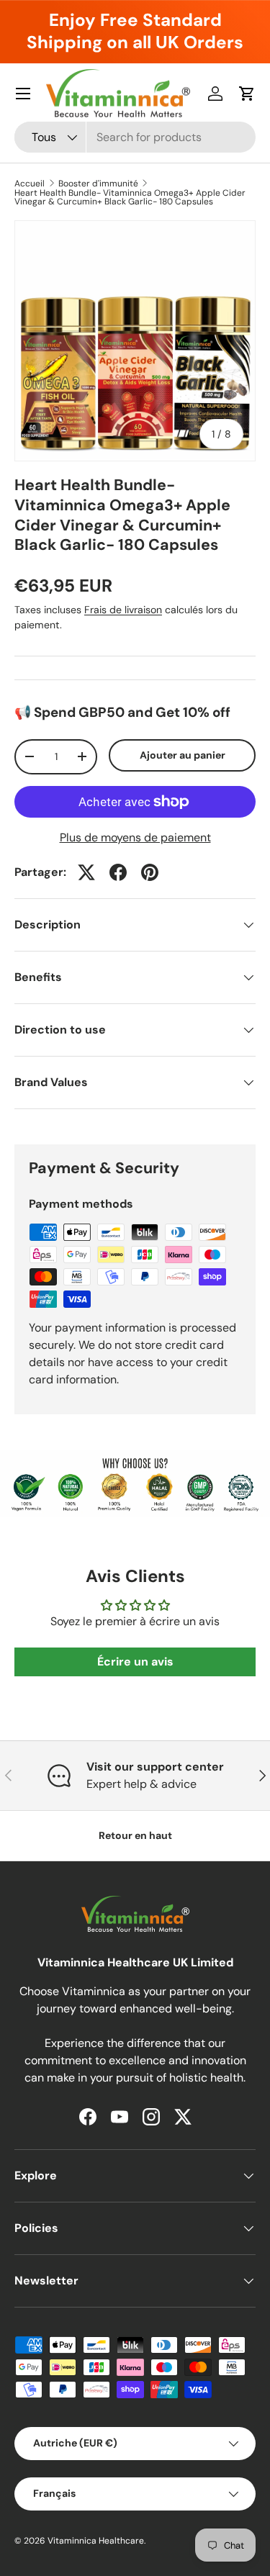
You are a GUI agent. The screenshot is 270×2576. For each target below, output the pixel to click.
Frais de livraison (123, 610)
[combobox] (135, 137)
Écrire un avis (135, 1662)
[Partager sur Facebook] (118, 872)
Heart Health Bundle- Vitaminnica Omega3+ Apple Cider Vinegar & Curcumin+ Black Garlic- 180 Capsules (130, 197)
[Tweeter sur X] (86, 872)
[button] (247, 94)
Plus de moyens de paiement (135, 837)
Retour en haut (135, 1835)
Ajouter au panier (183, 755)
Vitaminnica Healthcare (96, 2541)
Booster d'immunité (98, 184)
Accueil (30, 184)
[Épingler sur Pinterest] (150, 872)
